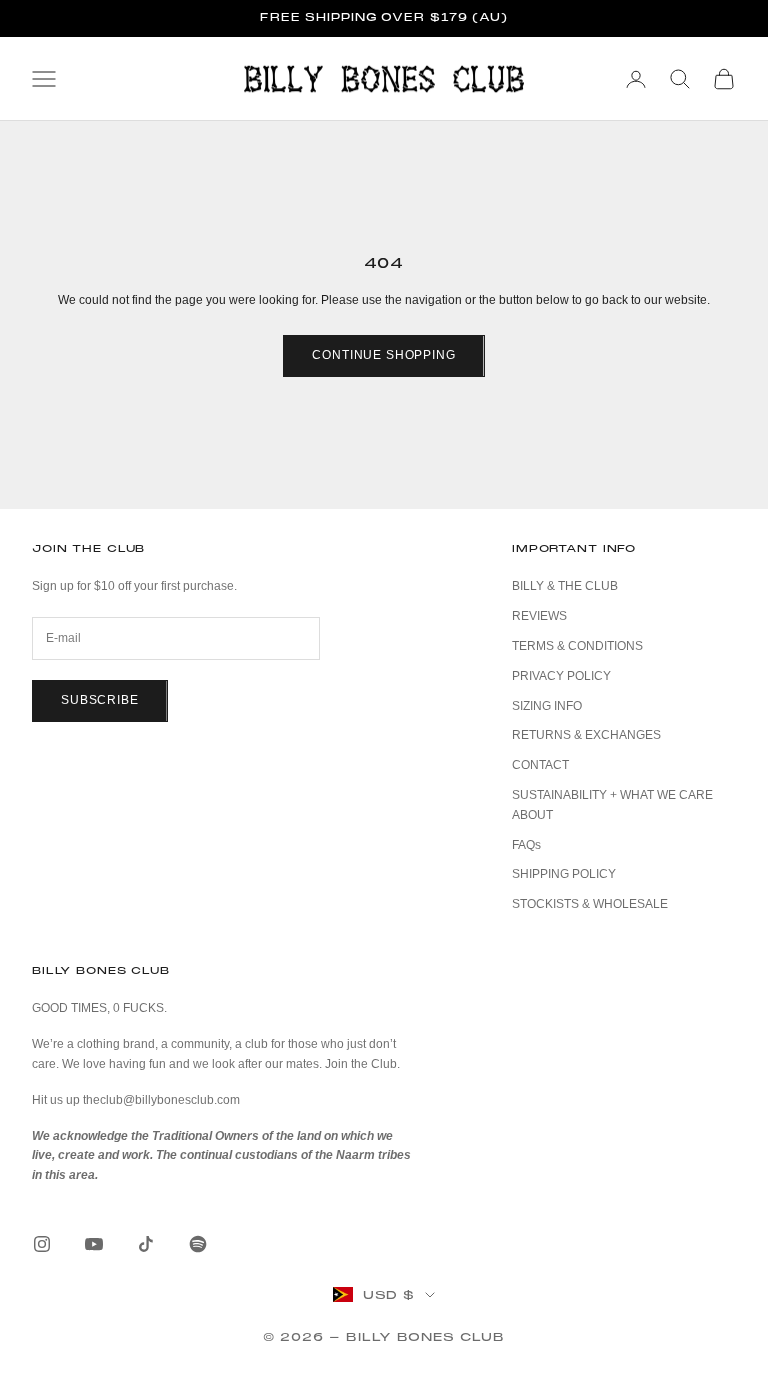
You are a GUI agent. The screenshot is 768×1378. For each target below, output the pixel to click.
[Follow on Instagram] (42, 1244)
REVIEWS (539, 616)
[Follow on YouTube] (94, 1244)
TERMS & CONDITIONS (577, 646)
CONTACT (540, 765)
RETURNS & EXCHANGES (586, 735)
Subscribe (100, 700)
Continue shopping (383, 355)
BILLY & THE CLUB (565, 586)
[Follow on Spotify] (198, 1244)
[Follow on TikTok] (146, 1244)
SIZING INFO (547, 706)
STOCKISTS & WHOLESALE (590, 904)
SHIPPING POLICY (564, 874)
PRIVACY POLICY (561, 676)
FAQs (526, 845)
